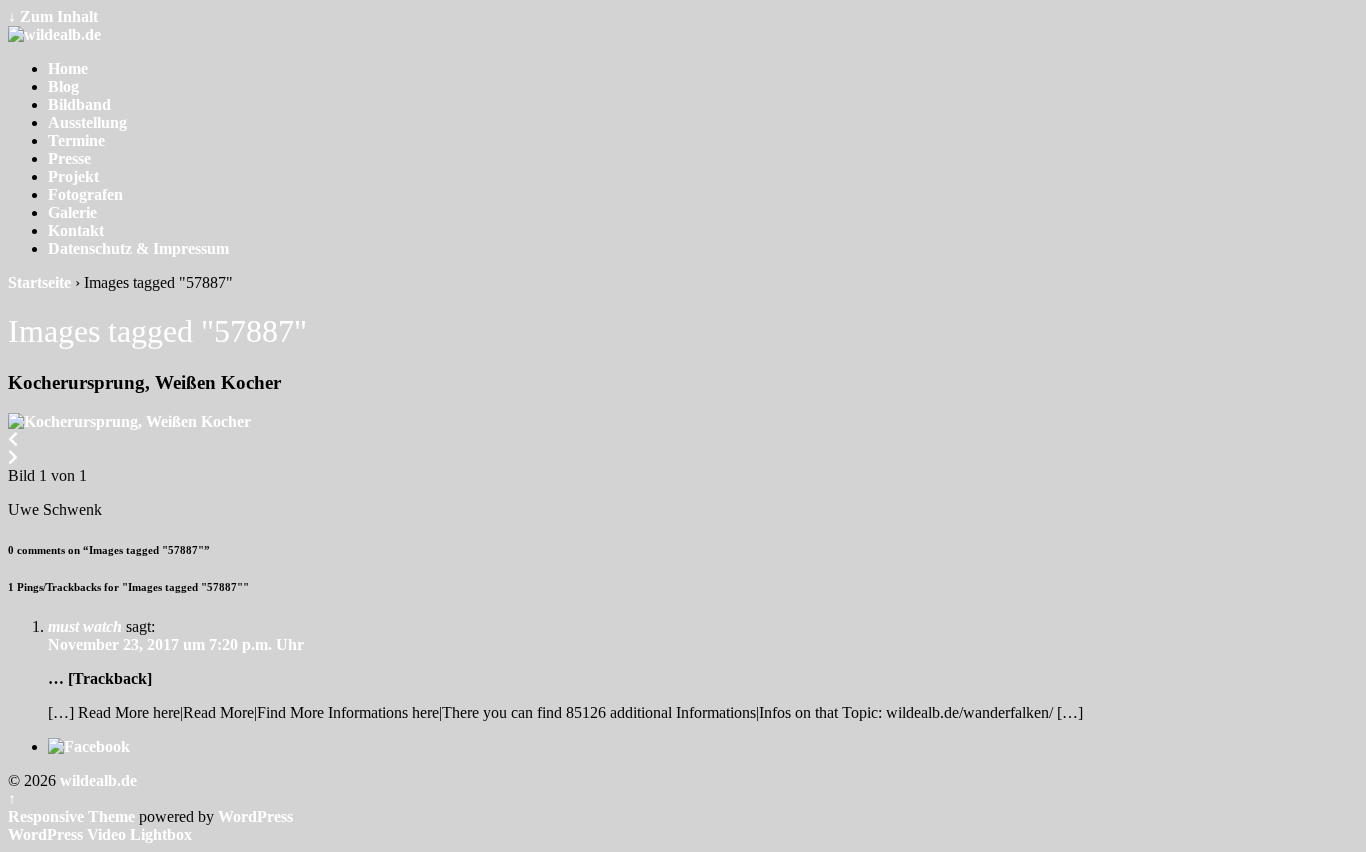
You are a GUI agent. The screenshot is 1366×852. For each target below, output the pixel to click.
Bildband (79, 104)
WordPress (255, 816)
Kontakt (76, 230)
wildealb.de (96, 780)
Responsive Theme (71, 816)
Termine (76, 140)
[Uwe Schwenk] (129, 421)
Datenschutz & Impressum (138, 248)
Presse (69, 158)
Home (68, 68)
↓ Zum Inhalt (53, 16)
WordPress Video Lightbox (100, 834)
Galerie (72, 212)
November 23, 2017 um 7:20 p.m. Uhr (176, 644)
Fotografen (85, 194)
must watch (85, 626)
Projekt (73, 176)
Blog (63, 86)
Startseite (39, 282)
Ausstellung (87, 122)
